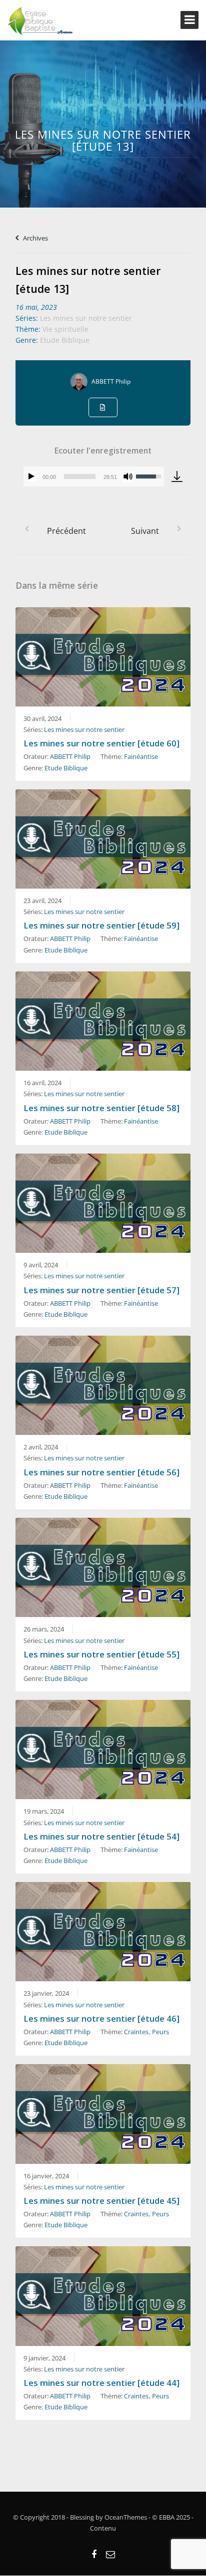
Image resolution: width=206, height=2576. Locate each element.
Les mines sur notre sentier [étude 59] (101, 925)
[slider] (79, 476)
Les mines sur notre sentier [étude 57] (101, 1290)
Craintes (136, 2032)
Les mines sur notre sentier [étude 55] (101, 1654)
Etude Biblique (65, 340)
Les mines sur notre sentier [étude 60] (101, 743)
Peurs (160, 2032)
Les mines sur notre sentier (86, 318)
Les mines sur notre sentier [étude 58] (101, 1108)
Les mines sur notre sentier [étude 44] (101, 2383)
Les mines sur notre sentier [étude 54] (101, 1836)
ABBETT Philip (111, 381)
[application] (93, 476)
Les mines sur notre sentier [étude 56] (101, 1472)
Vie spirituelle (65, 329)
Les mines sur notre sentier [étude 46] (101, 2018)
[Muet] (128, 476)
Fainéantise (141, 756)
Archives (35, 238)
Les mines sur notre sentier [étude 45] (101, 2201)
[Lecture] (31, 476)
